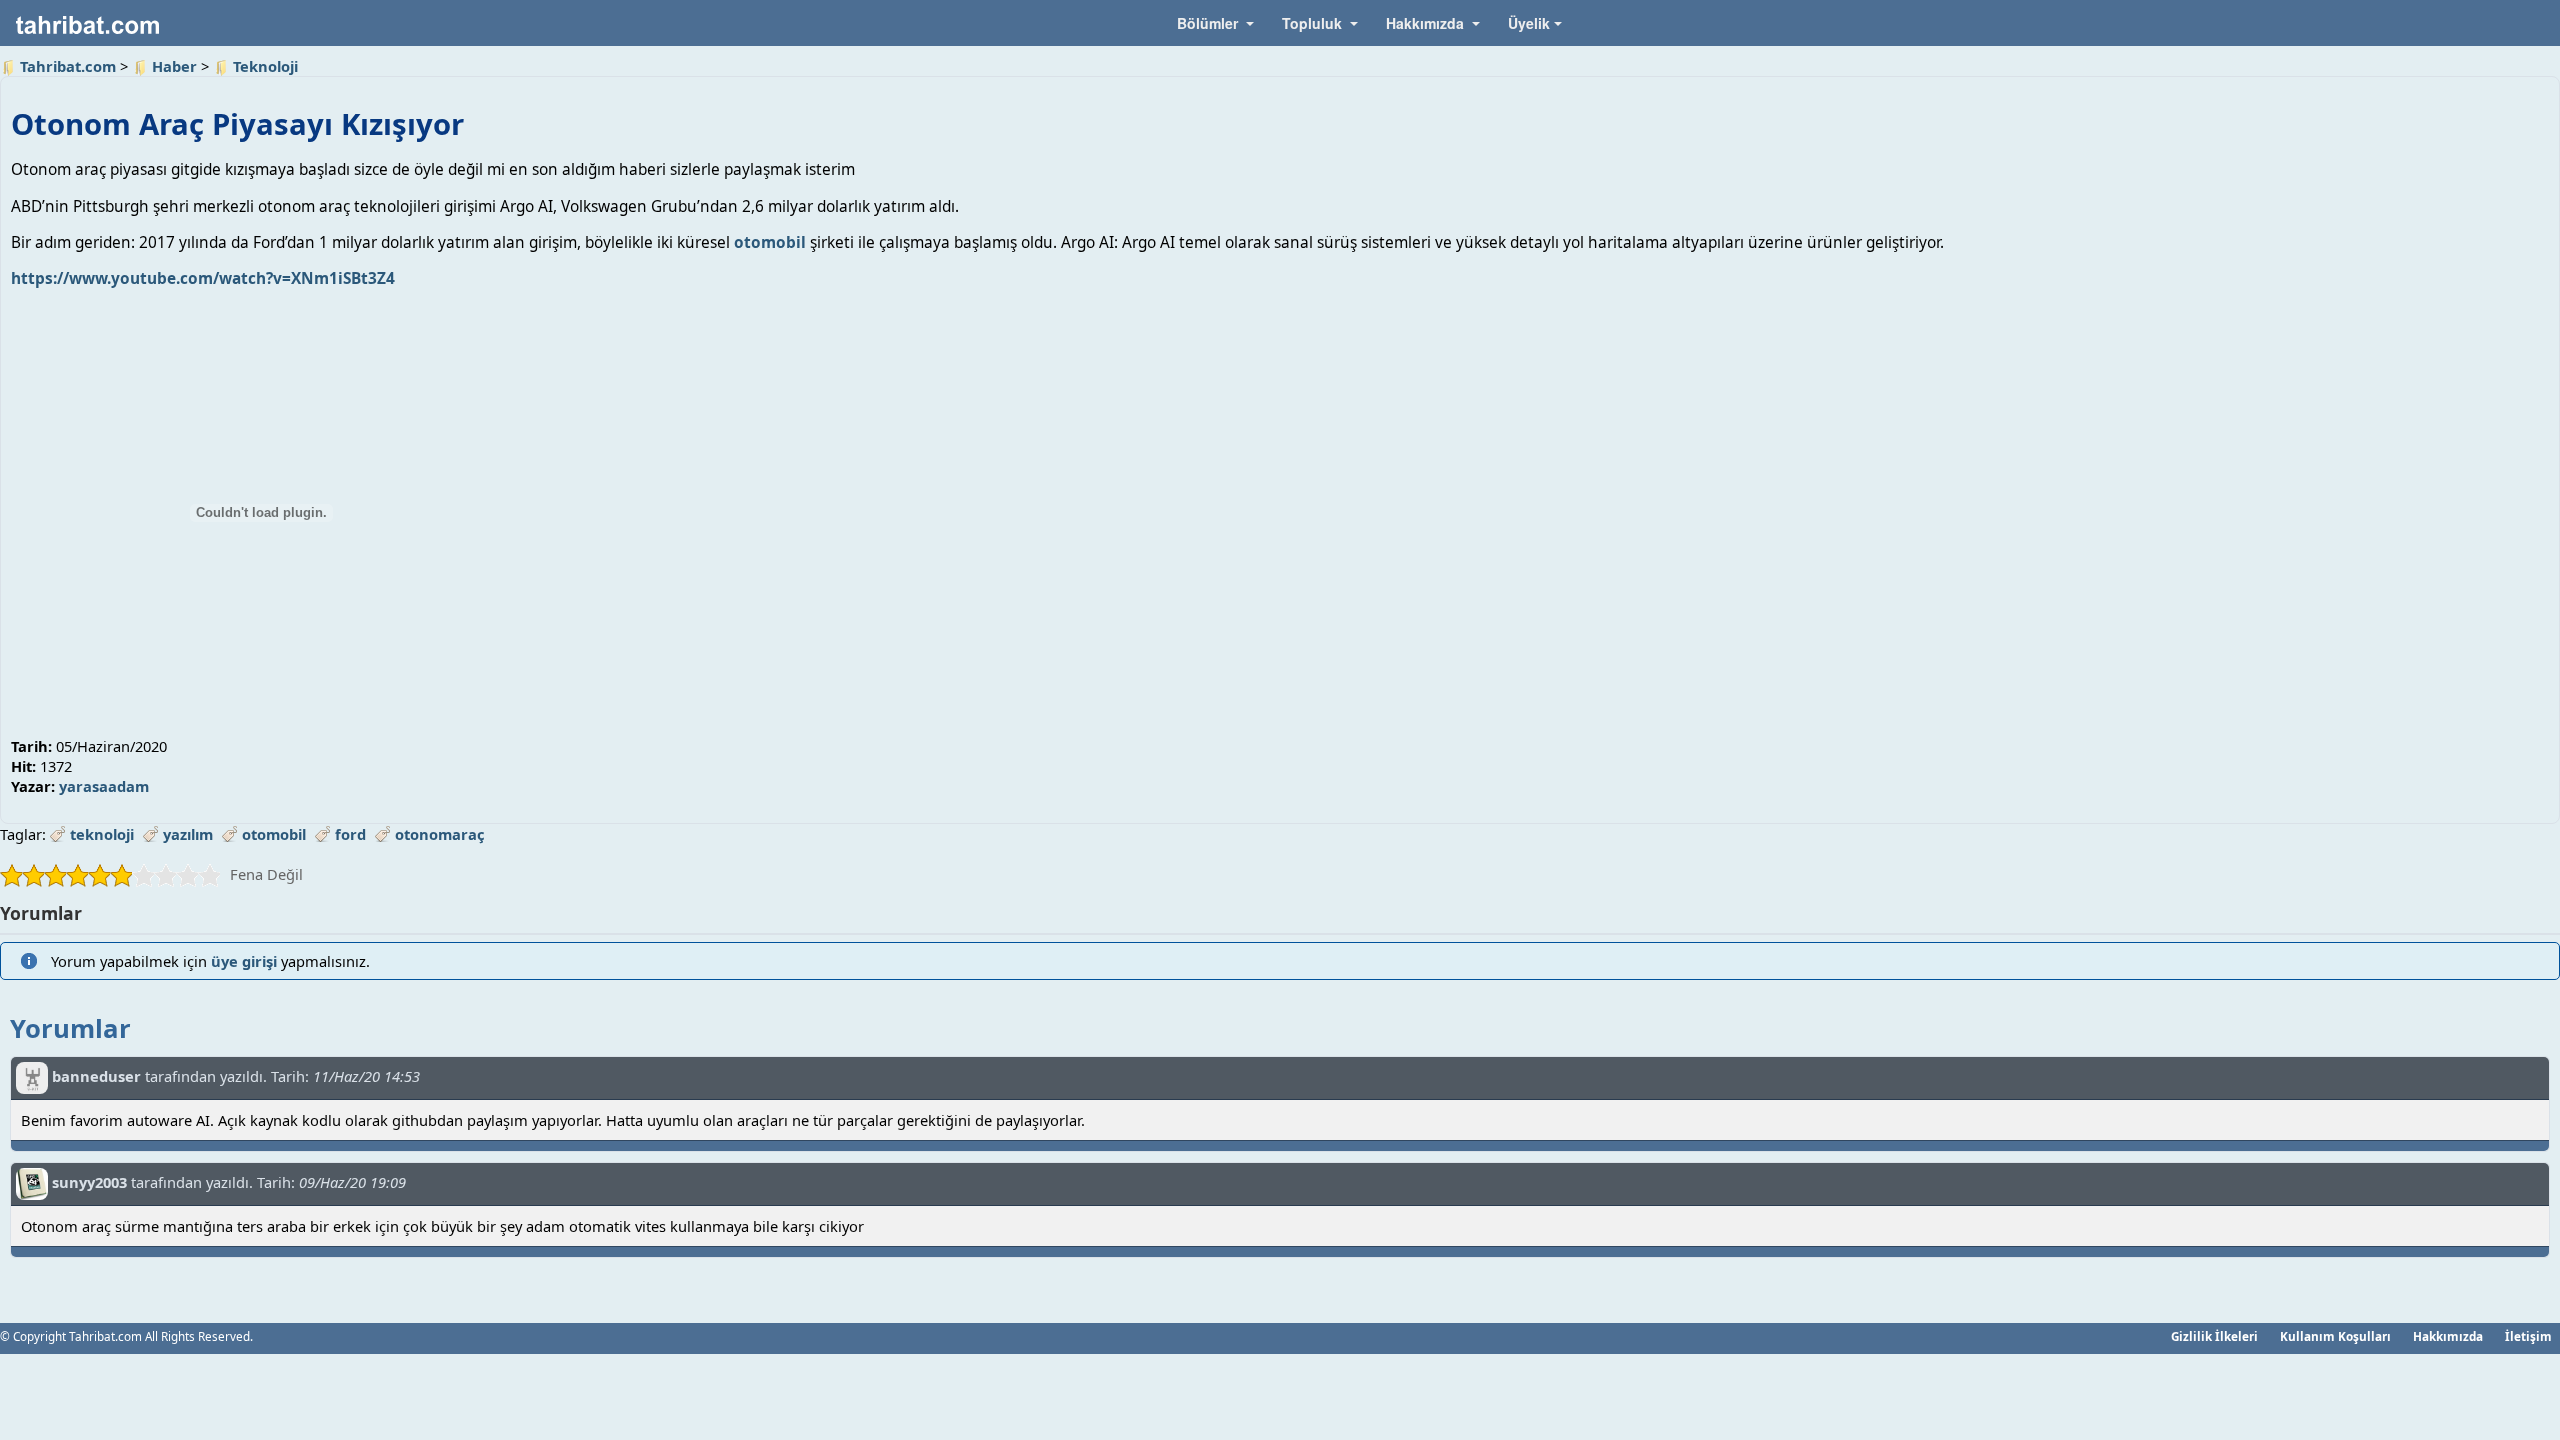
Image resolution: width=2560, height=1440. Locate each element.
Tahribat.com (68, 66)
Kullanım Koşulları (2335, 1336)
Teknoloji (265, 66)
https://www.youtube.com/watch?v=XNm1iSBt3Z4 (203, 278)
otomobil (770, 242)
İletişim (2528, 1336)
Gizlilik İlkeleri (2214, 1336)
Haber (174, 66)
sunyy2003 (89, 1182)
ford (350, 834)
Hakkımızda (2448, 1336)
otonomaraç (440, 834)
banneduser (96, 1076)
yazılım (188, 834)
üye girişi (244, 961)
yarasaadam (104, 786)
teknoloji (102, 834)
